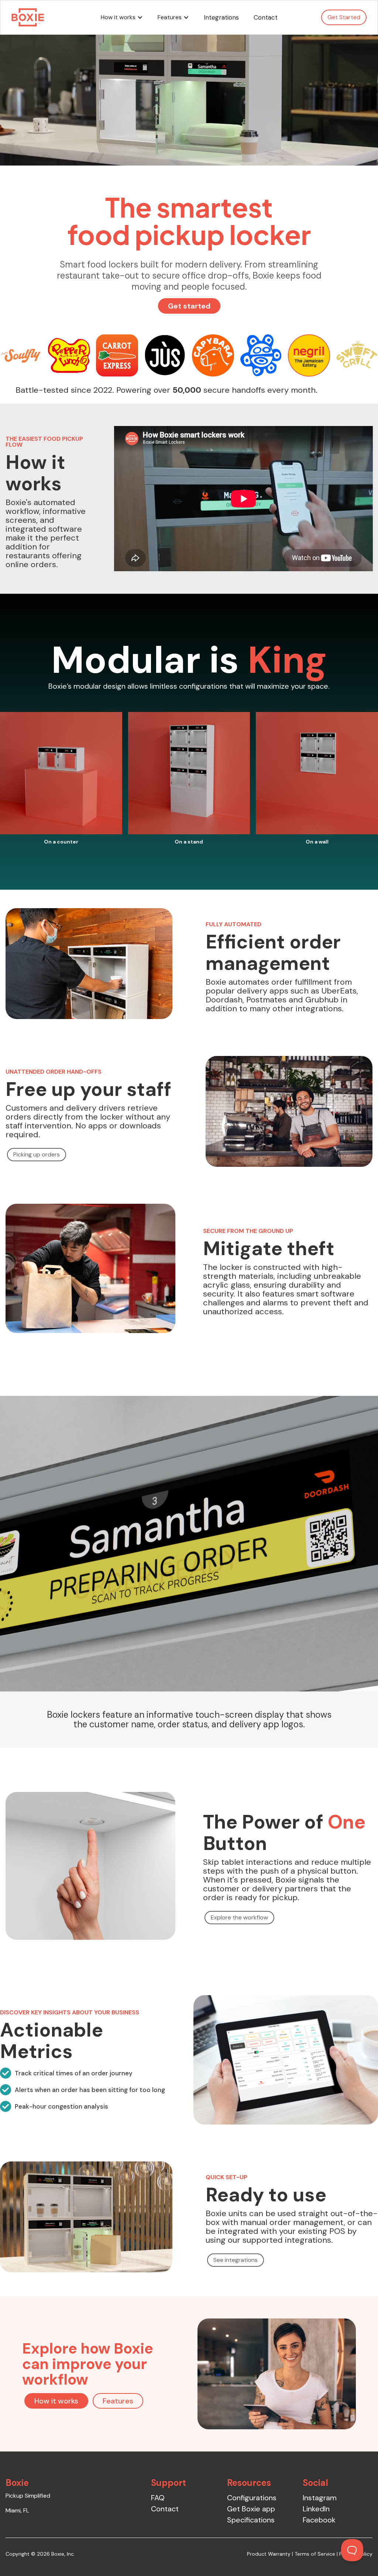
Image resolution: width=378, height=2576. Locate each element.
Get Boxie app (251, 2509)
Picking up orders (37, 1154)
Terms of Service (315, 2554)
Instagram (320, 2498)
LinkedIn (316, 2509)
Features (118, 2401)
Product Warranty (269, 2554)
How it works (56, 2401)
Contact (266, 17)
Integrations (221, 17)
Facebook (319, 2520)
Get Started (344, 17)
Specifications (251, 2520)
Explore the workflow (239, 1917)
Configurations (252, 2498)
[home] (28, 17)
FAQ (158, 2498)
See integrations (236, 2260)
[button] (122, 17)
